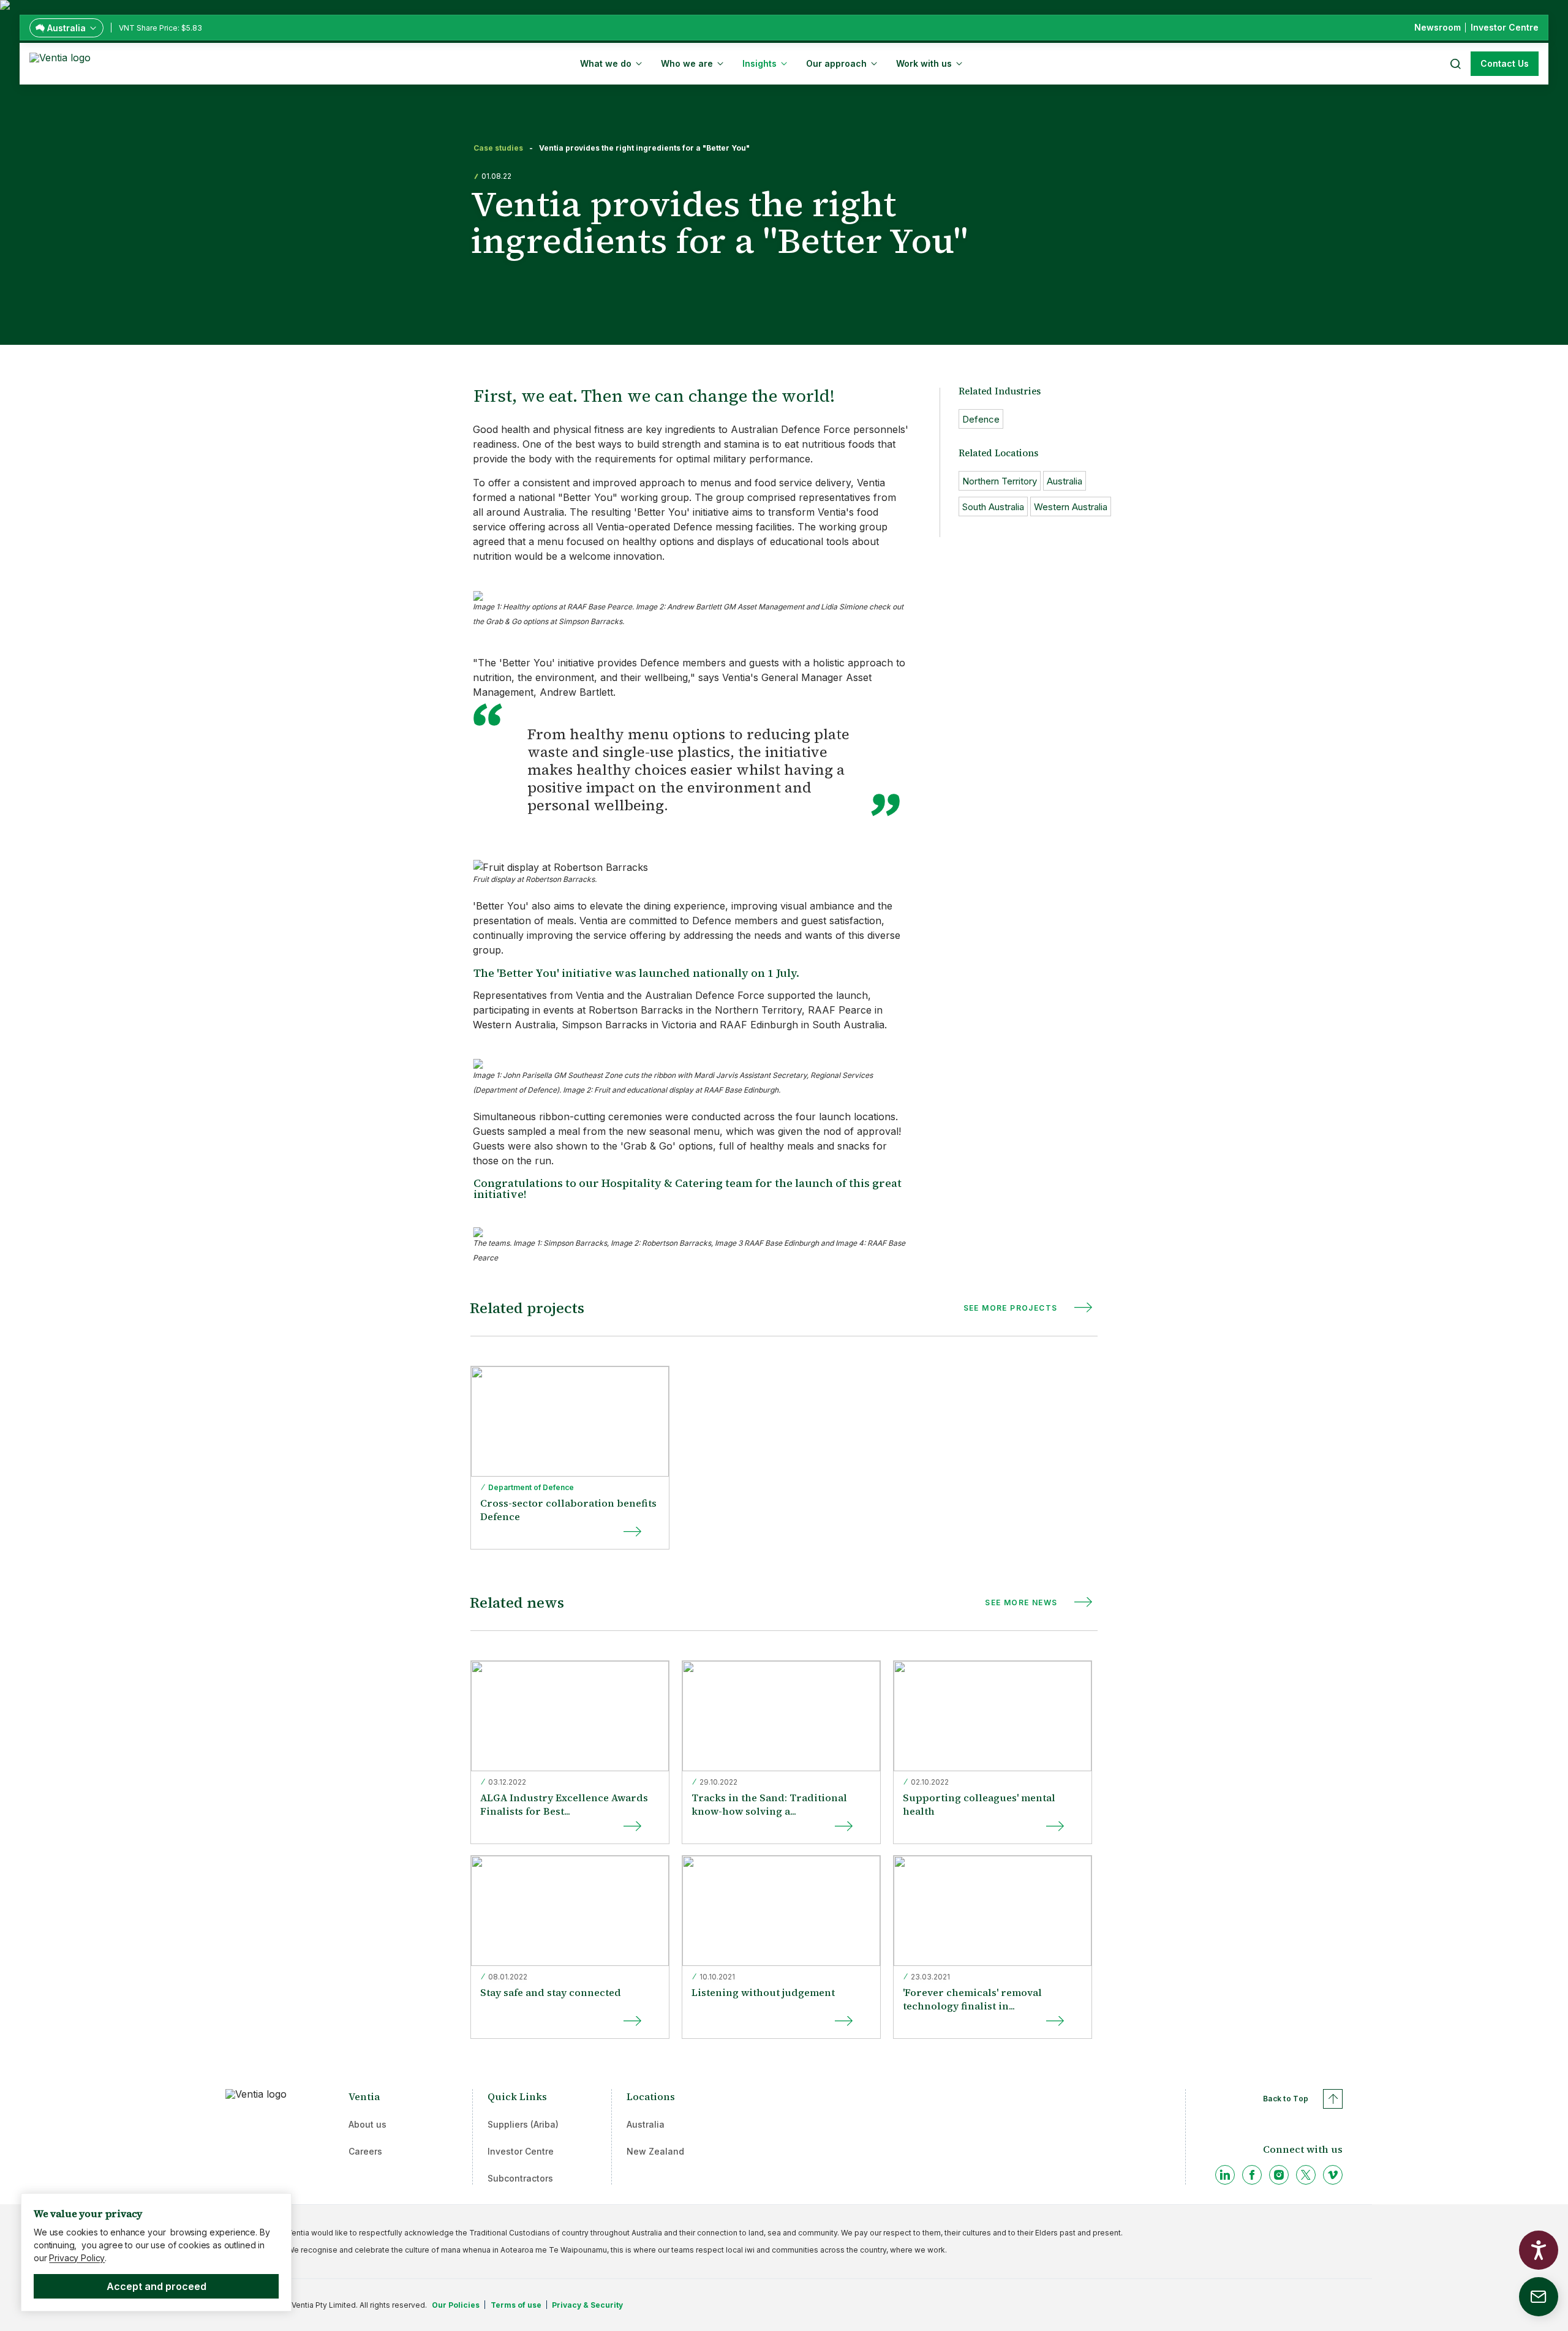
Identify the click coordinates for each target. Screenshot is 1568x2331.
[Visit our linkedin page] (1225, 2175)
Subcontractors (520, 2178)
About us (367, 2124)
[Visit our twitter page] (1306, 2175)
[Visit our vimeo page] (1333, 2175)
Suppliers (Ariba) (523, 2124)
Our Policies (456, 2305)
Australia (646, 2124)
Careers (365, 2151)
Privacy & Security (587, 2305)
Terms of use (516, 2305)
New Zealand (655, 2151)
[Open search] (1455, 64)
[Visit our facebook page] (1252, 2175)
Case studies (498, 148)
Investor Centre (521, 2151)
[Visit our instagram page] (1279, 2175)
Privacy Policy (77, 2258)
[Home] (62, 62)
